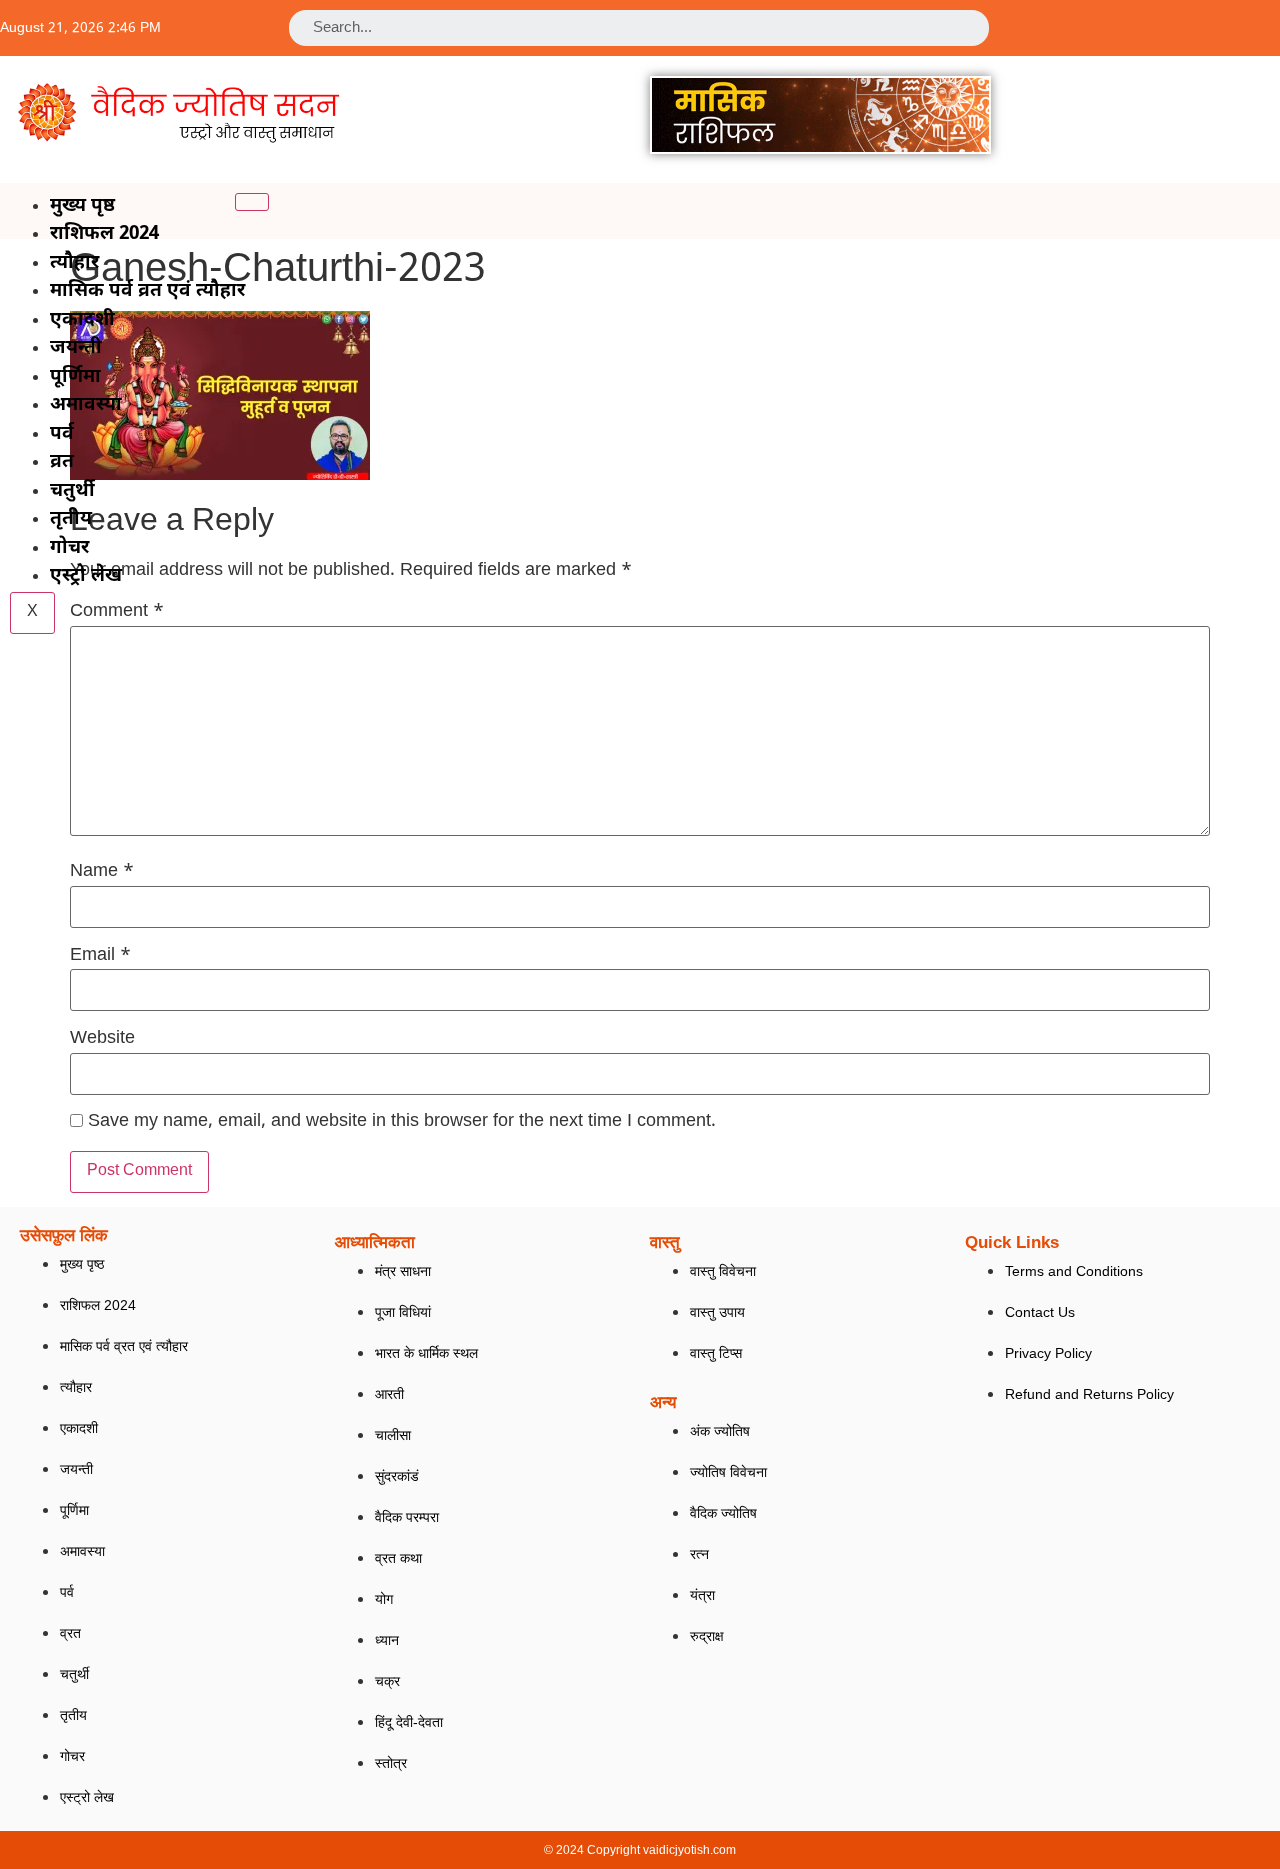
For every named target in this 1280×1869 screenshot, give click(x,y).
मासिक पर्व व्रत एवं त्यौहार (147, 291)
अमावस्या (86, 405)
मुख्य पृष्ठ (82, 206)
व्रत (62, 462)
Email (100, 956)
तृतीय (71, 519)
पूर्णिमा (75, 377)
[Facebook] (1134, 23)
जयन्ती (76, 348)
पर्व (62, 434)
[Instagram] (1185, 23)
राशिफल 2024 (104, 234)
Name (102, 872)
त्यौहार (74, 263)
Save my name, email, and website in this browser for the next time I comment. (402, 1122)
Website (102, 1039)
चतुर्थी (72, 491)
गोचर (69, 548)
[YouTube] (1168, 23)
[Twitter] (1151, 23)
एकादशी (82, 320)
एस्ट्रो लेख (86, 576)
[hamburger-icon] (252, 202)
